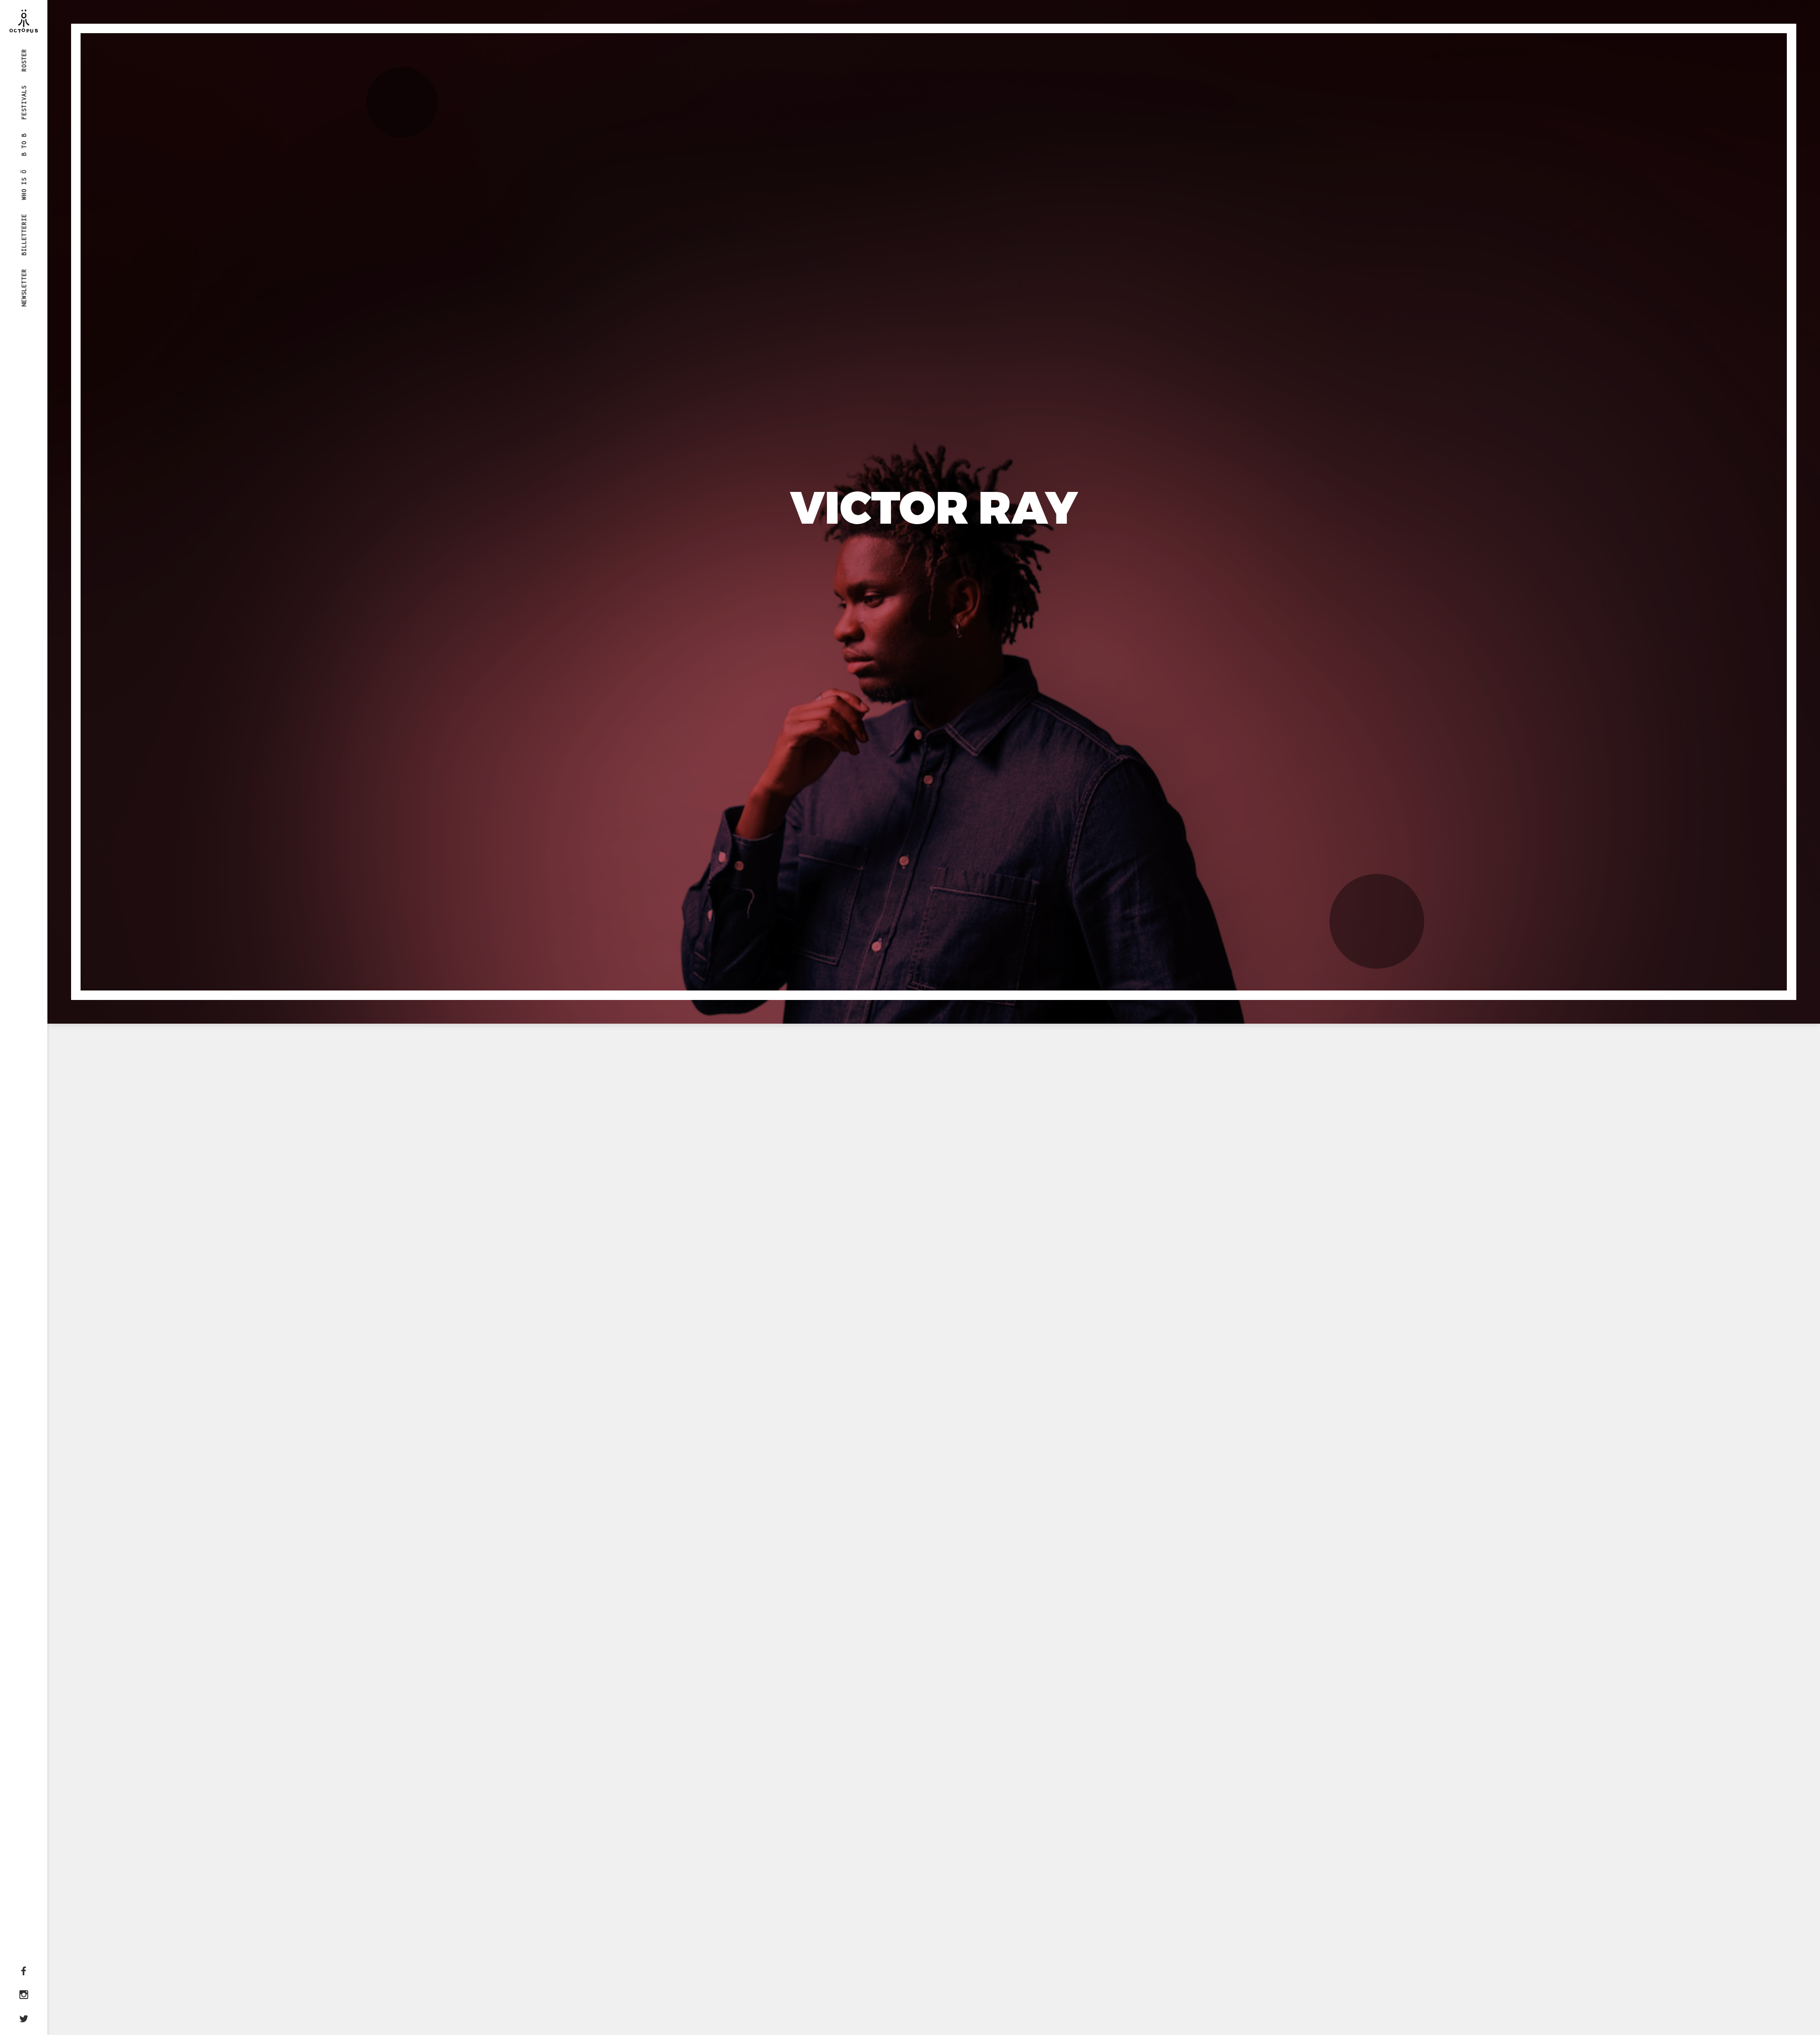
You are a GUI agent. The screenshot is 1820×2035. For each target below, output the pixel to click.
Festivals (24, 102)
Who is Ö (24, 184)
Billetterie (24, 234)
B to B (24, 145)
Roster (24, 60)
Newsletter (24, 288)
